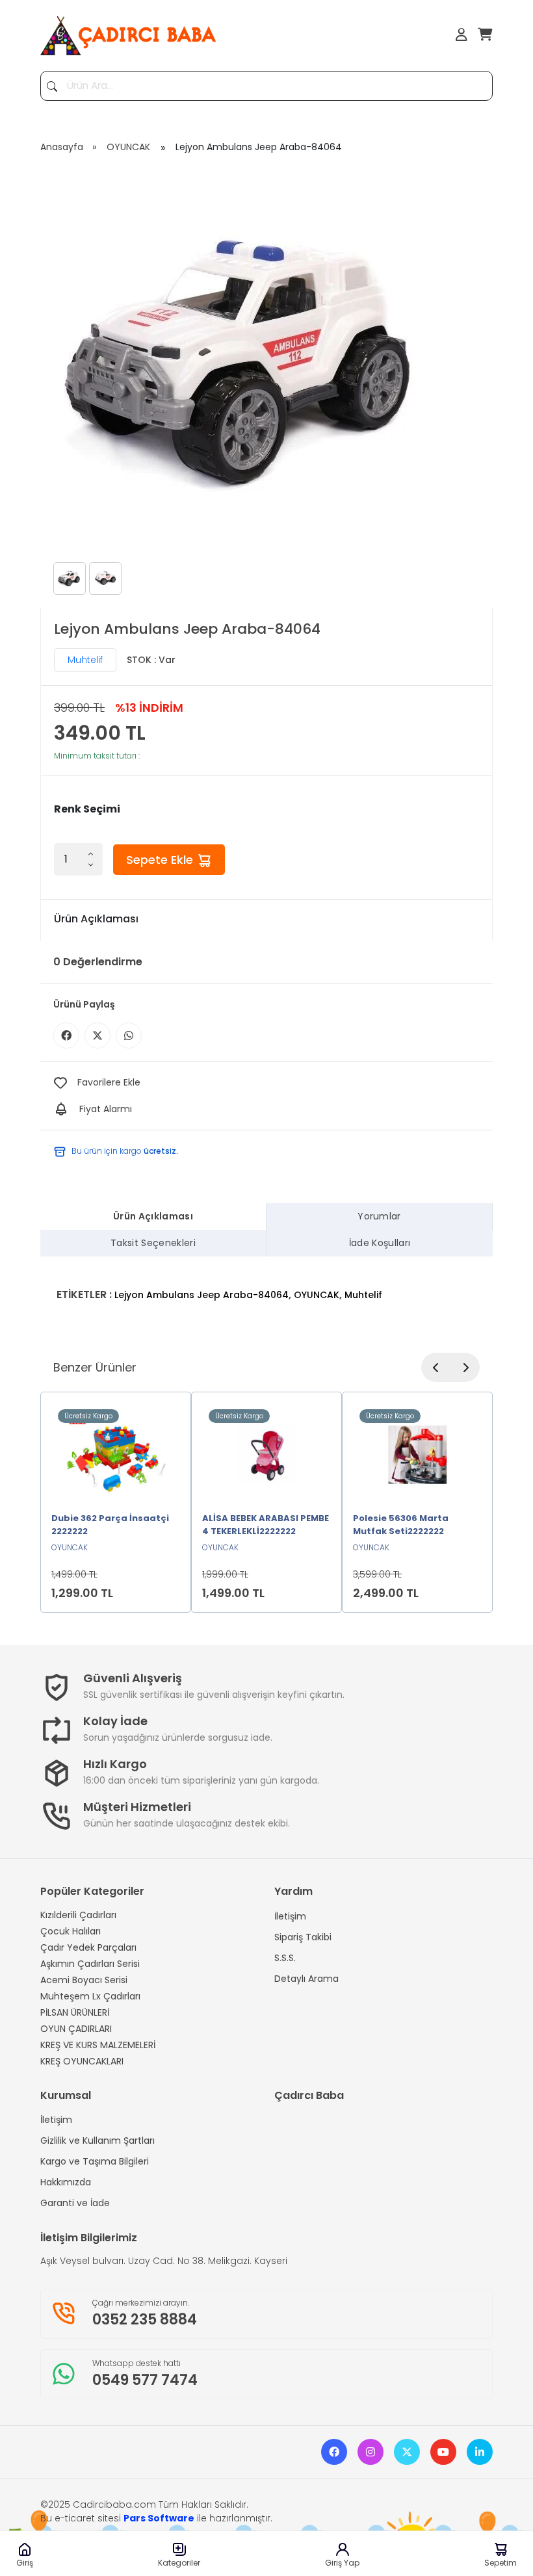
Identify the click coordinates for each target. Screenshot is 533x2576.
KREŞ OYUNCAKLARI (82, 2061)
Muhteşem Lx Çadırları (90, 1996)
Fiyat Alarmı (106, 1109)
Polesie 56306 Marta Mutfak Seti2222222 (401, 1525)
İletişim (290, 1916)
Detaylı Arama (306, 1979)
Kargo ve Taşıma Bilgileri (95, 2161)
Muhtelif (85, 660)
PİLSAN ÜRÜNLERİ (75, 2012)
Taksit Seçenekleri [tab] (153, 1243)
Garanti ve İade (75, 2203)
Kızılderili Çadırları (78, 1915)
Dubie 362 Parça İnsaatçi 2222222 (110, 1525)
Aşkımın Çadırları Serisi (90, 1964)
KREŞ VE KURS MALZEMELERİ (98, 2045)
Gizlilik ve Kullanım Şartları (97, 2140)
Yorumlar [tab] (379, 1216)
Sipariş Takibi (303, 1937)
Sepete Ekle (161, 860)
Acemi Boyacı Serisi (84, 1980)
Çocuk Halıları (71, 1931)
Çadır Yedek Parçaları (88, 1947)
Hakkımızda (66, 2182)
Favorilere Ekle (109, 1082)
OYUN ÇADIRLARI (76, 2029)
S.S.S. (285, 1958)
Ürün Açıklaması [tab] (153, 1216)
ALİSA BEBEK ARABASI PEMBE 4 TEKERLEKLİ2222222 (266, 1525)
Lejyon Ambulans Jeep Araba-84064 (201, 1295)
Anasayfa (62, 147)
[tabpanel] (266, 1287)
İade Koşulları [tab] (380, 1243)
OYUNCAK (128, 147)
